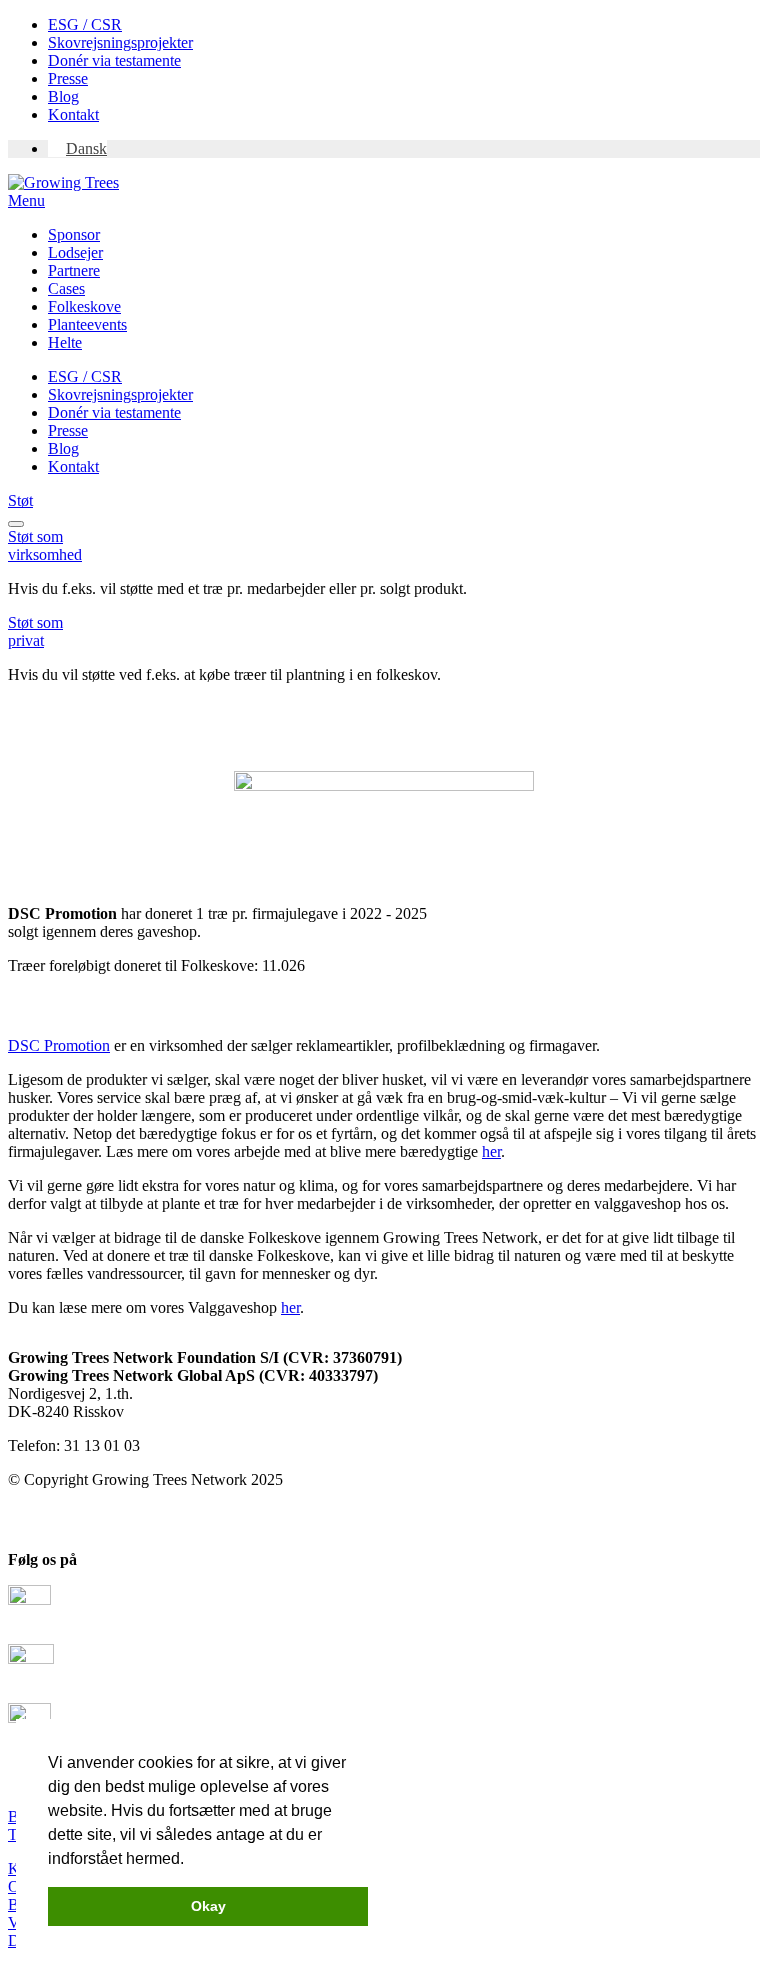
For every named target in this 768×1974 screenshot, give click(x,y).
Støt (20, 500)
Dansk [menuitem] (86, 148)
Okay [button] (208, 1906)
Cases (66, 288)
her (491, 1151)
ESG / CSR (85, 24)
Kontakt (73, 114)
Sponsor (74, 234)
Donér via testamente (114, 60)
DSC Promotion (59, 1045)
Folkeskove (84, 306)
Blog (63, 96)
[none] (404, 149)
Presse (68, 78)
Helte (65, 342)
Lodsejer (75, 252)
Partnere (74, 270)
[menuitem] (77, 148)
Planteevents (87, 324)
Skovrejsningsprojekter (120, 42)
